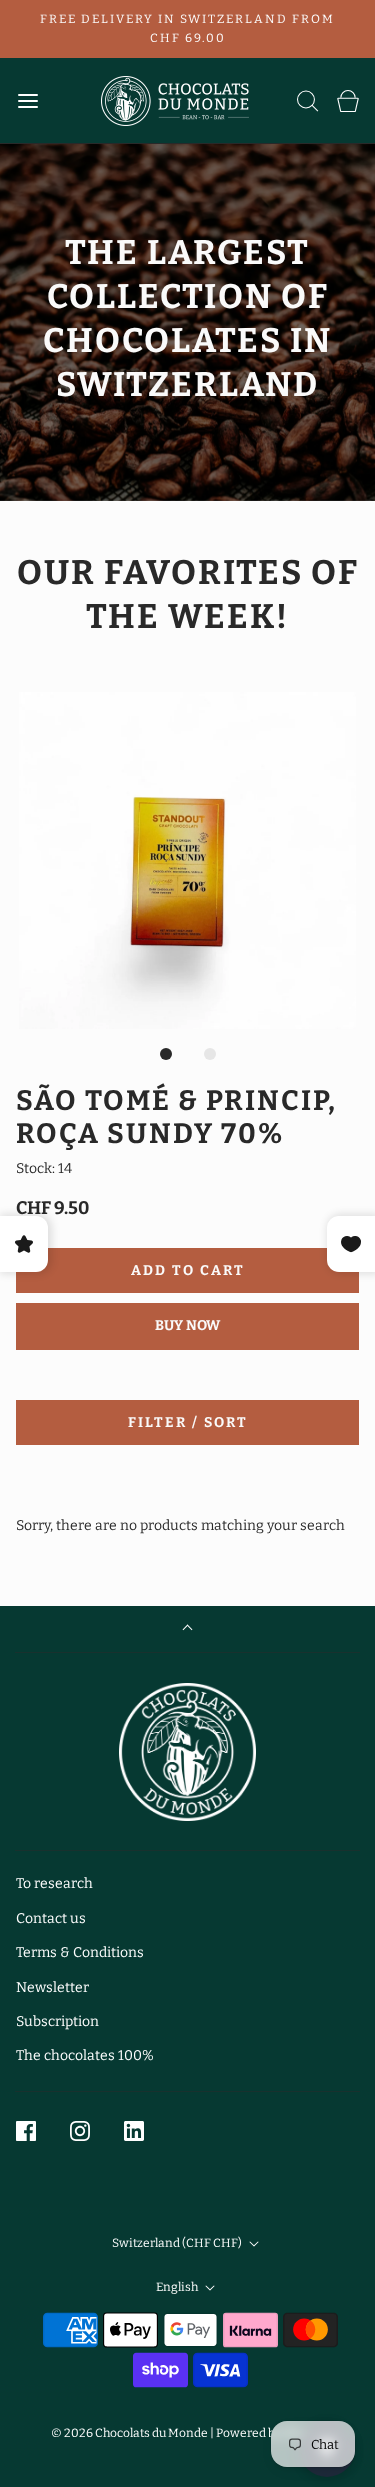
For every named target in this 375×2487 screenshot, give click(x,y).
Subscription (57, 2021)
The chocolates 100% (85, 2055)
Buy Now (187, 1325)
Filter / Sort (188, 1422)
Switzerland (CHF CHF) (178, 2243)
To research (54, 1883)
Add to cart (188, 1270)
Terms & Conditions (80, 1952)
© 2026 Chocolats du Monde (129, 2433)
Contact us (51, 1918)
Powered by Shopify (270, 2433)
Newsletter (52, 1987)
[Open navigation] (27, 100)
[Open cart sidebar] (347, 100)
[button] (187, 860)
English (178, 2287)
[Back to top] (187, 1629)
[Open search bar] (308, 100)
